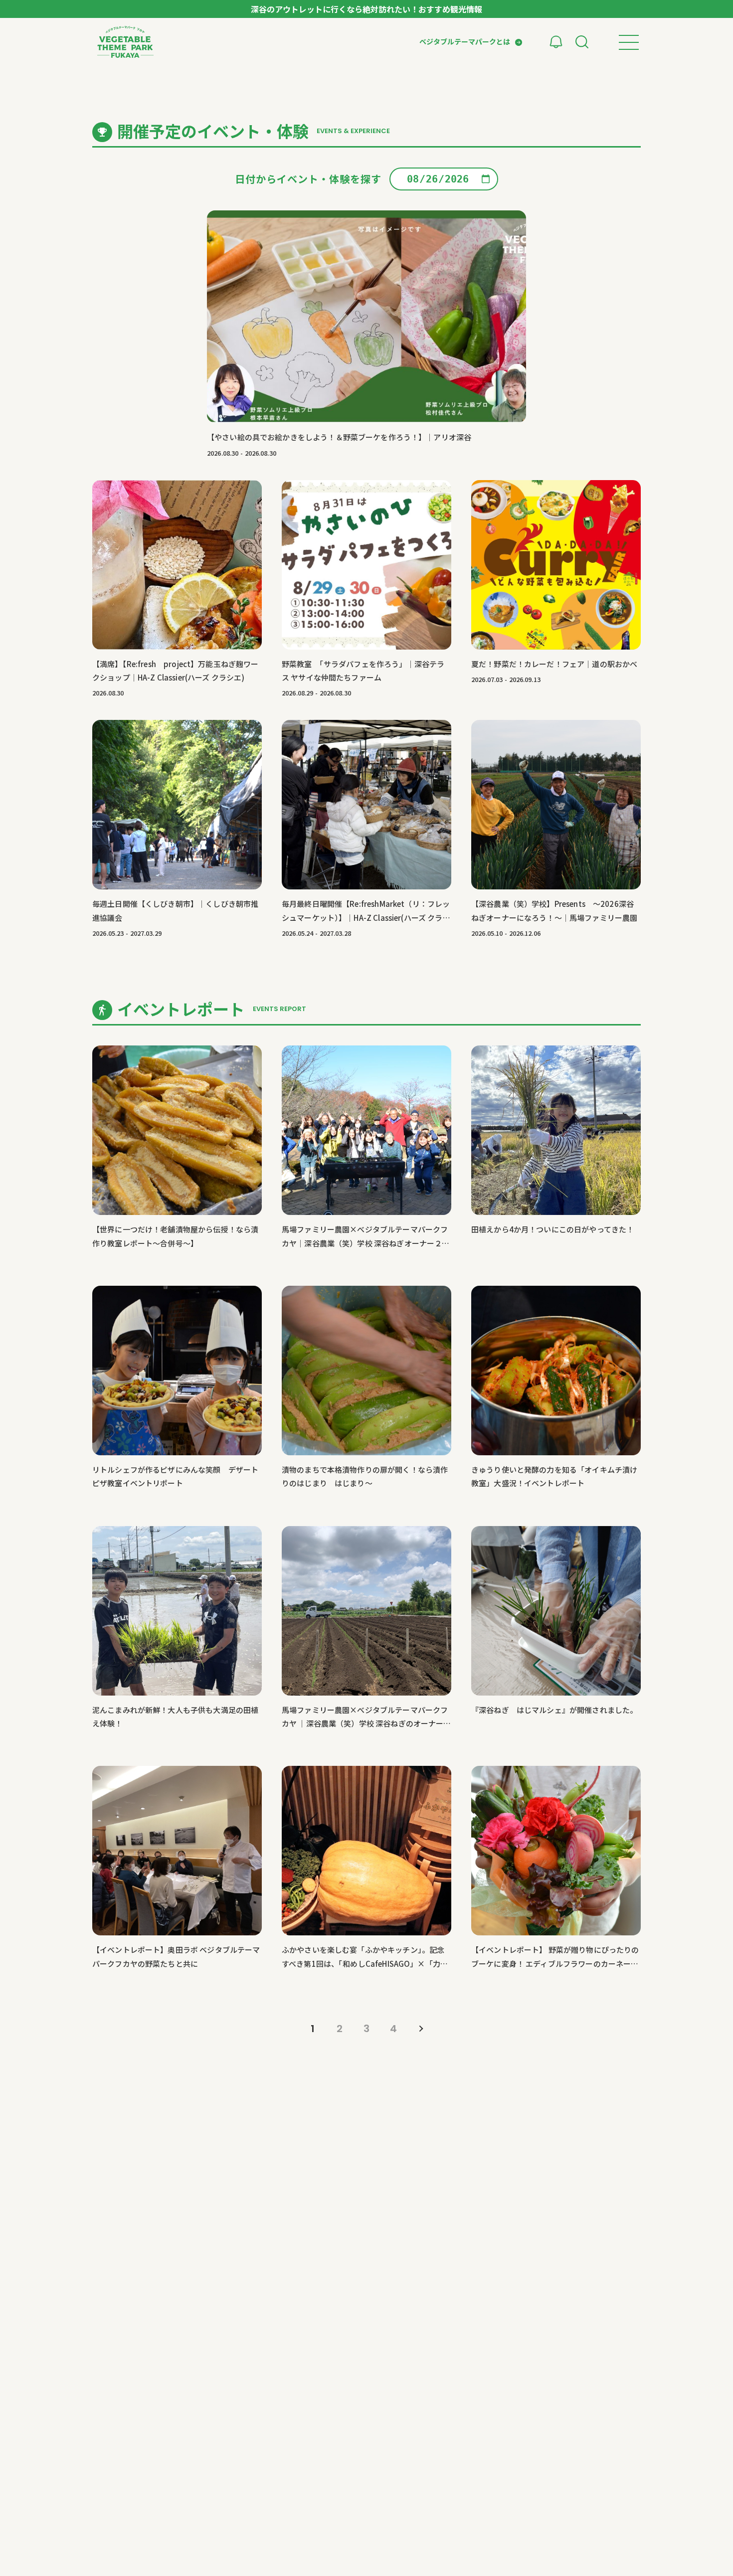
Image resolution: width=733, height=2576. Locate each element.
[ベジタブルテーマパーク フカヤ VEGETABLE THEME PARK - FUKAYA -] (125, 42)
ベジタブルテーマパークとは (465, 41)
